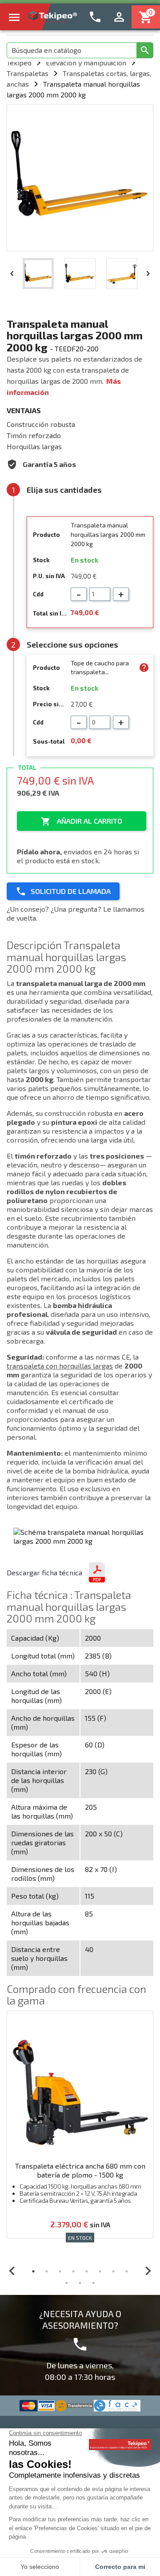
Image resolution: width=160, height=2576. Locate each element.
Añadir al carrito (82, 821)
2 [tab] (47, 2271)
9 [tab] (67, 2283)
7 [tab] (113, 2271)
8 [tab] (127, 2271)
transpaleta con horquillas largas (60, 1366)
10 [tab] (80, 2283)
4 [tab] (73, 2271)
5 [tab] (87, 2271)
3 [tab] (60, 2271)
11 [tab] (93, 2283)
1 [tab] (33, 2271)
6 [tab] (100, 2271)
